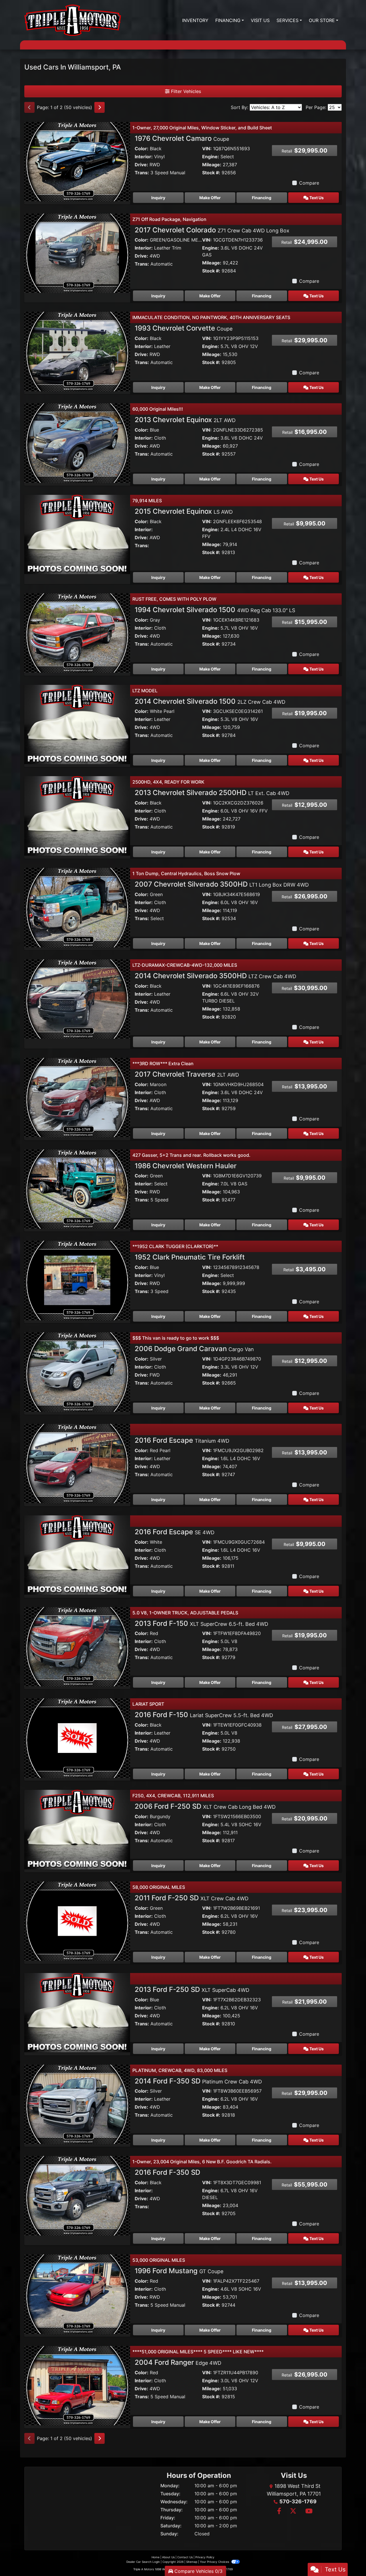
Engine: (211, 157)
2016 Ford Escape (182, 1440)
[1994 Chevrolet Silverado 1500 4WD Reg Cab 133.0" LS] (77, 632)
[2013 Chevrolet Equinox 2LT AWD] (77, 442)
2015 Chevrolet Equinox (184, 511)
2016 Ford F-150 (204, 1715)
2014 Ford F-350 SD (198, 2081)
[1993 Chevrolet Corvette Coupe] (77, 351)
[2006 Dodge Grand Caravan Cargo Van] (77, 1371)
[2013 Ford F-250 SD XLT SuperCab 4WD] (77, 2012)
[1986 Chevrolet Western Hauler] (77, 1189)
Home (156, 2557)
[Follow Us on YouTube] (308, 2511)
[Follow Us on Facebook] (279, 2511)
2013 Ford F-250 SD (192, 1989)
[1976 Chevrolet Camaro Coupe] (77, 161)
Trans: (142, 173)
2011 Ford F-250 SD (192, 1898)
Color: (142, 149)
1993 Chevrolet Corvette (184, 328)
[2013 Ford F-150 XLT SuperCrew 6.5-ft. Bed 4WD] (77, 1646)
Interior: (144, 157)
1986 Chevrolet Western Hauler (186, 1166)
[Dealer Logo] (73, 20)
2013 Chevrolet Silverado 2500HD (212, 793)
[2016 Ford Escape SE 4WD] (77, 1555)
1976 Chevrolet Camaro (182, 138)
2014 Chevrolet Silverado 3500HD (215, 976)
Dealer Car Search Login (143, 2562)
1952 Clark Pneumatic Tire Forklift (190, 1257)
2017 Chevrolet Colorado (212, 230)
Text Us (316, 198)
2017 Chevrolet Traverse (187, 1074)
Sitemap (192, 2562)
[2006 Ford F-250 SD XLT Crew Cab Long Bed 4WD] (77, 1829)
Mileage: (212, 165)
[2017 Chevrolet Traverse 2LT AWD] (77, 1097)
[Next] (100, 107)
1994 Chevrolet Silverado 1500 (215, 610)
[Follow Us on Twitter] (293, 2511)
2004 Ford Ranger (178, 2362)
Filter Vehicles (185, 91)
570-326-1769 (298, 2501)
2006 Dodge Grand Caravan (194, 1349)
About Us (168, 2557)
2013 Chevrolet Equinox (185, 420)
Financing (262, 198)
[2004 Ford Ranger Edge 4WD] (77, 2385)
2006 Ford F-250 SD (205, 1806)
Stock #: (211, 173)
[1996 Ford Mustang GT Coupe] (77, 2294)
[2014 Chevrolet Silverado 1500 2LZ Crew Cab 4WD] (77, 724)
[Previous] (29, 107)
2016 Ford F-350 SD (167, 2172)
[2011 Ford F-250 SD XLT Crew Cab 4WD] (77, 1921)
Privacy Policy (205, 2557)
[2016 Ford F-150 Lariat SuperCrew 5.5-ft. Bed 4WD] (77, 1737)
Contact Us (185, 2557)
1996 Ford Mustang (179, 2271)
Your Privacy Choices (215, 2562)
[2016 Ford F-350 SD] (77, 2195)
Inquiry (158, 198)
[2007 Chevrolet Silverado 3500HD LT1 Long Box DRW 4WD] (77, 907)
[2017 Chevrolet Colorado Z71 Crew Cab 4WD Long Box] (77, 253)
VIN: (207, 149)
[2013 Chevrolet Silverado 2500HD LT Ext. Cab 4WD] (77, 815)
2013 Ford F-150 (201, 1623)
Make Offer (210, 198)
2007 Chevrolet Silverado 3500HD (222, 884)
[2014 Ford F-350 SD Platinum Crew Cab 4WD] (77, 2104)
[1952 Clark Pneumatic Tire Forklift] (77, 1280)
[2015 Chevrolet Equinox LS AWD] (77, 534)
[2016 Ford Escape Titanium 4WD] (77, 1463)
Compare (309, 183)
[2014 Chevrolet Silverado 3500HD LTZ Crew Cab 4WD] (77, 999)
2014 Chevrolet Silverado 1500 (210, 701)
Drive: (141, 165)
